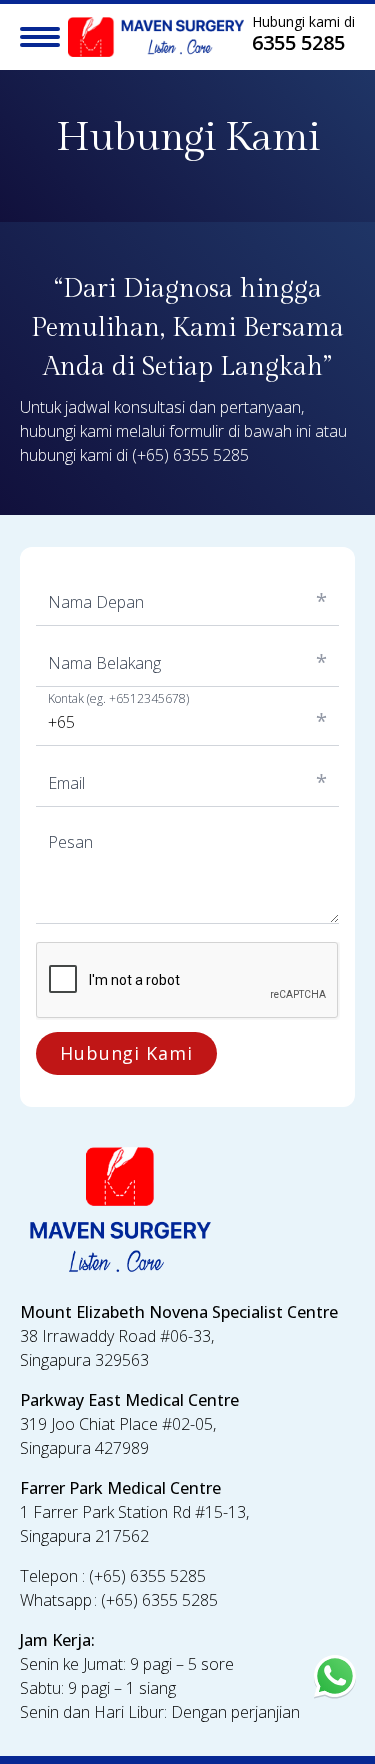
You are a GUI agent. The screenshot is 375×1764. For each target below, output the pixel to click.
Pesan (70, 842)
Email (66, 783)
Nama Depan (96, 602)
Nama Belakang (104, 663)
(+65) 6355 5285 (190, 455)
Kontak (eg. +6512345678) (118, 699)
